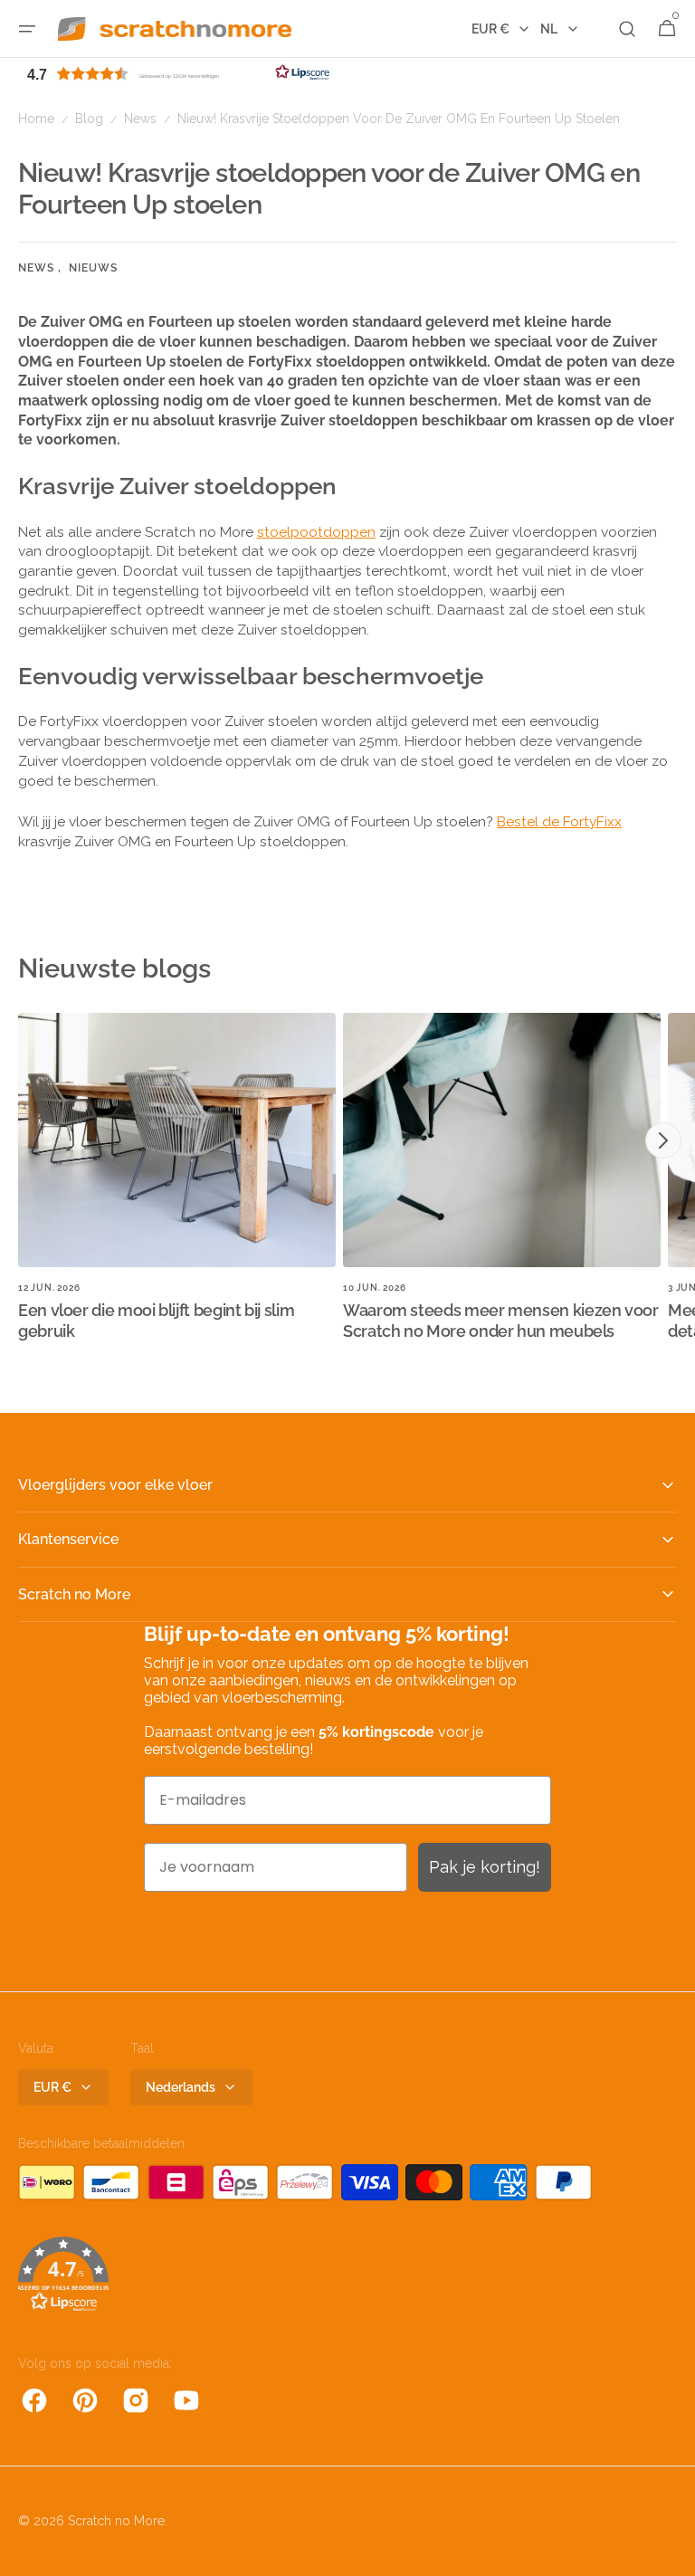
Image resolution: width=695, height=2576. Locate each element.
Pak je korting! (485, 1867)
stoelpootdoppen (316, 532)
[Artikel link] (177, 1184)
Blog (89, 119)
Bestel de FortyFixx (559, 821)
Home (36, 119)
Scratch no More (116, 2521)
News (140, 119)
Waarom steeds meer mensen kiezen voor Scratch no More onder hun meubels (501, 1321)
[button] (27, 29)
